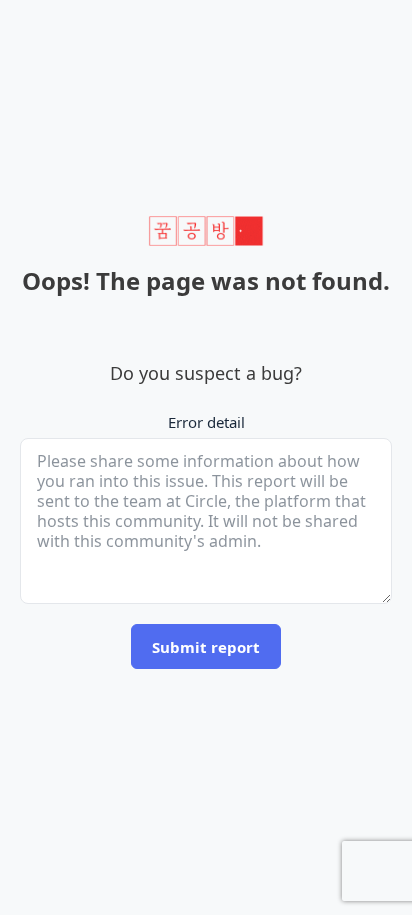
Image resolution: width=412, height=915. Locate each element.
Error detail (206, 422)
